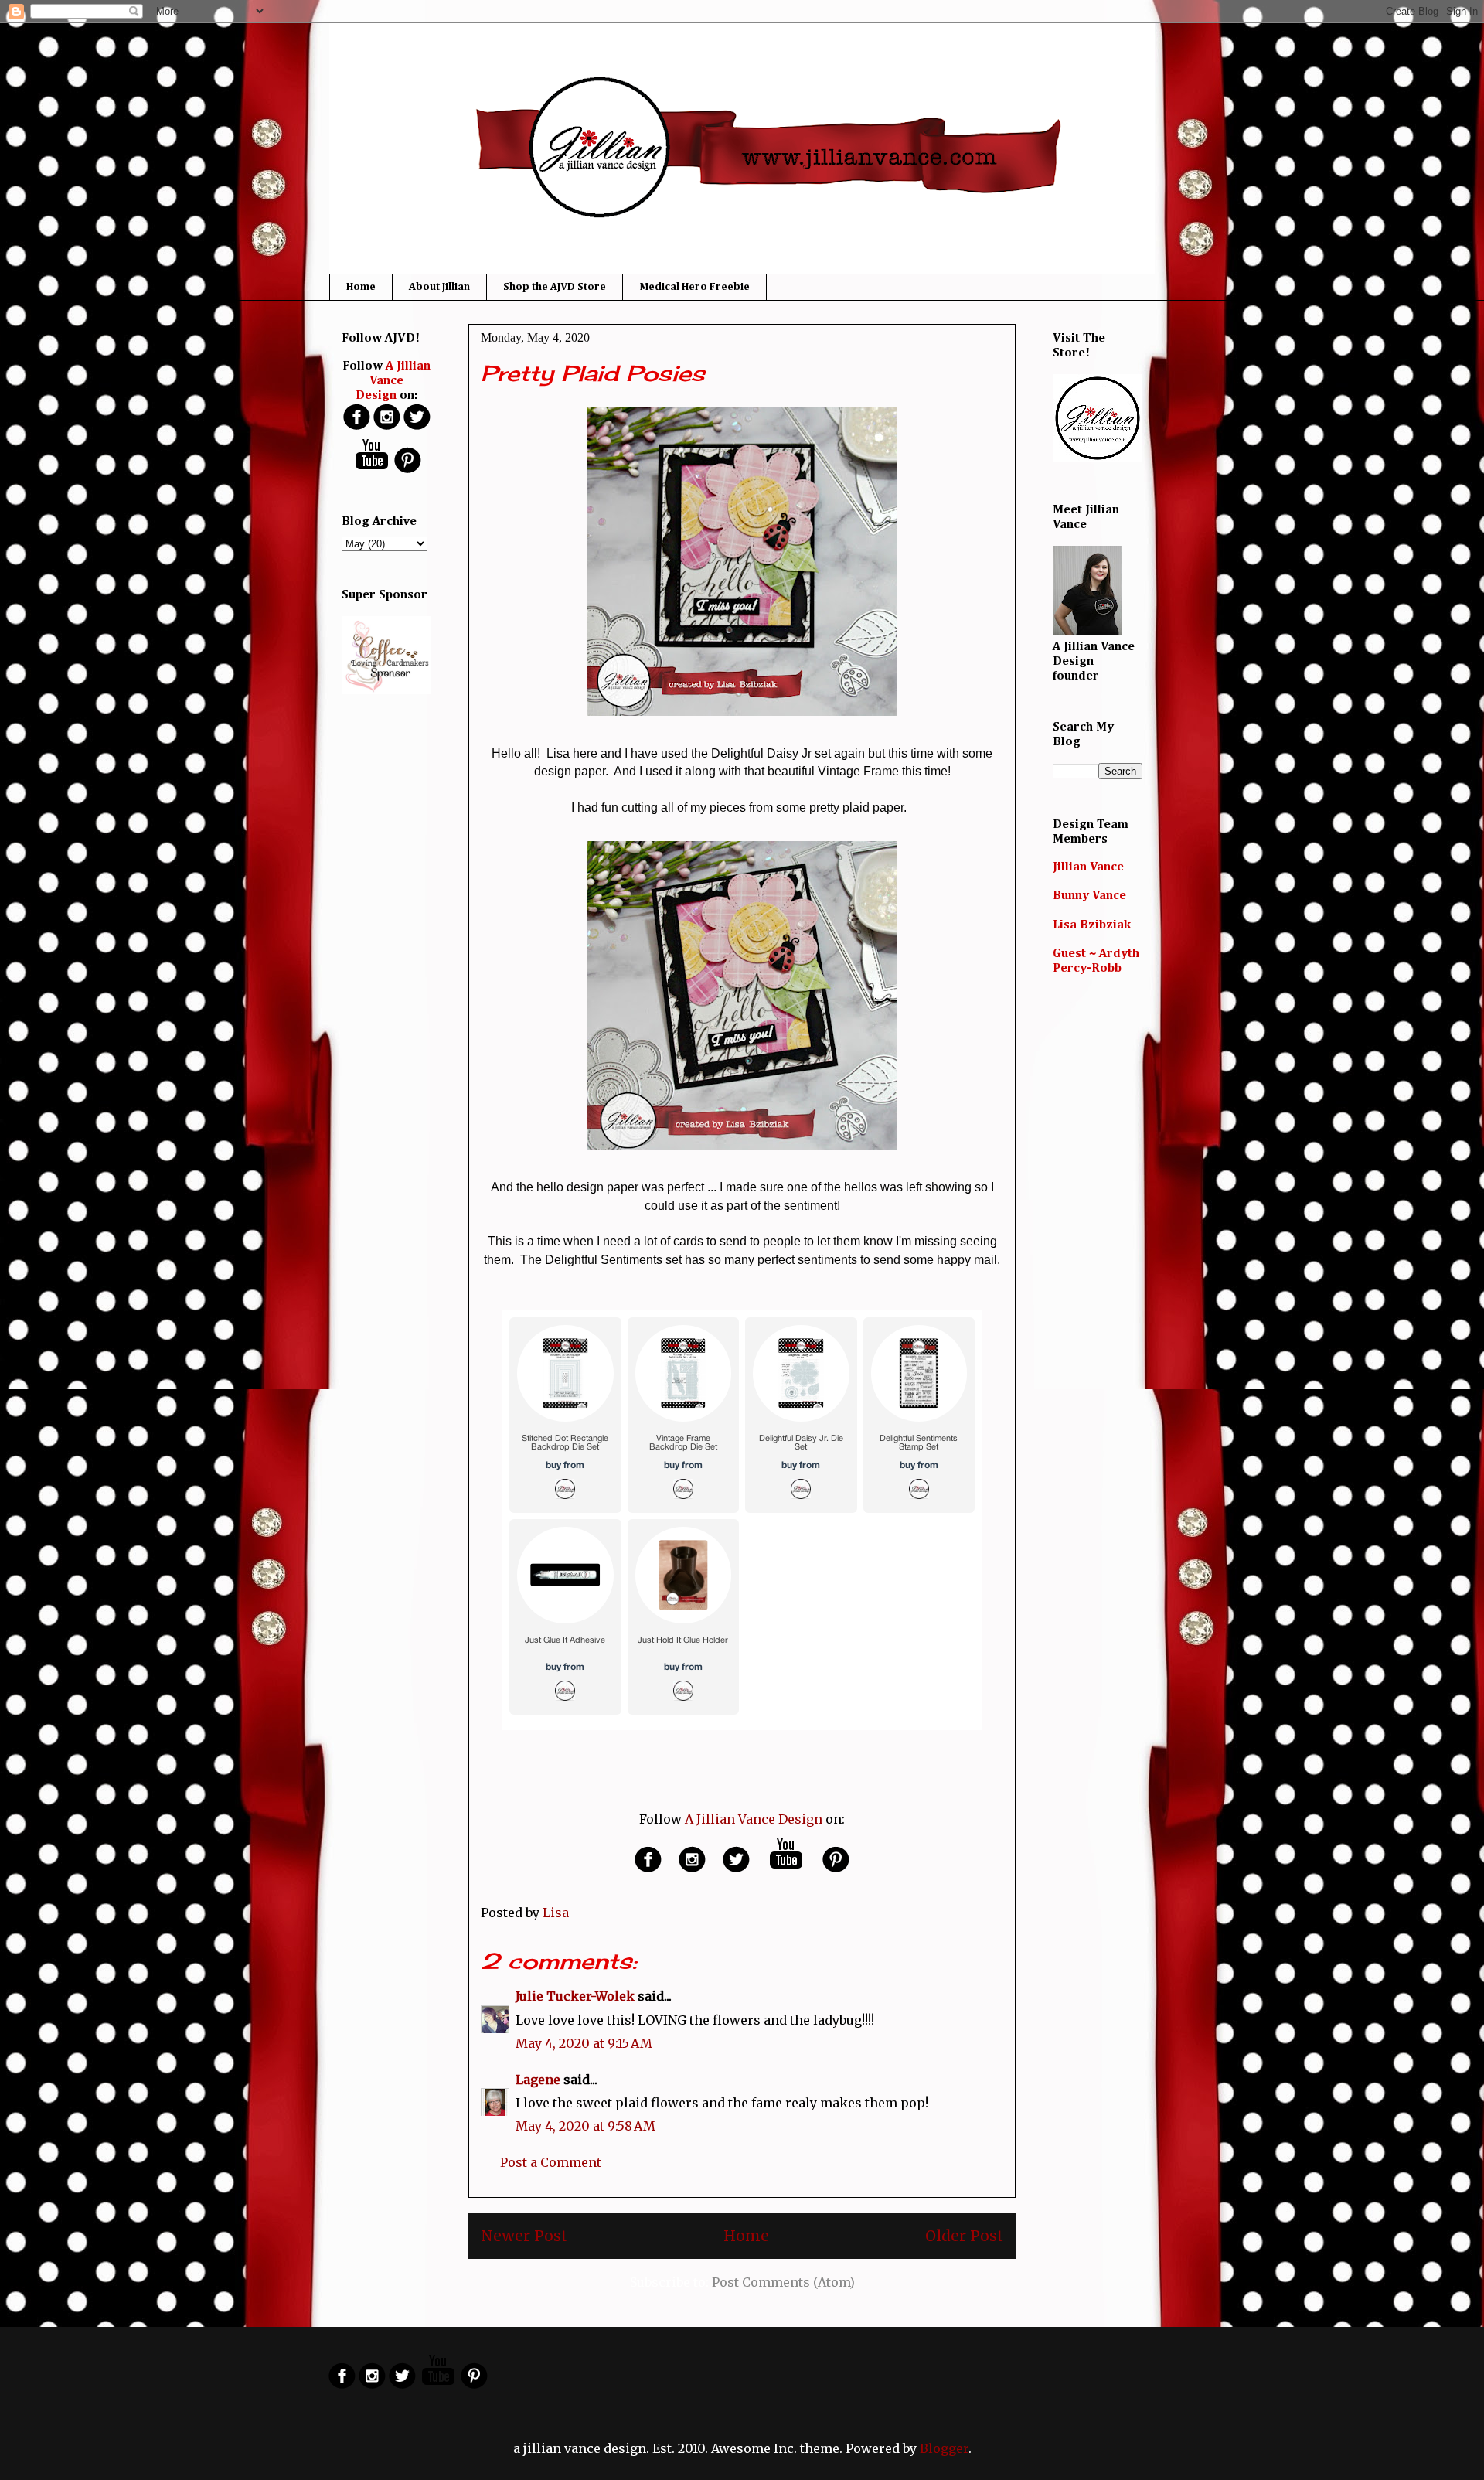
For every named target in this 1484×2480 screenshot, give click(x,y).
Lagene (538, 2080)
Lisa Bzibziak (1092, 925)
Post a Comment (551, 2162)
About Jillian (439, 287)
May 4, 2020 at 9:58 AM (585, 2126)
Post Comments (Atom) (783, 2282)
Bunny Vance (1089, 896)
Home (361, 287)
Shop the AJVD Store (555, 287)
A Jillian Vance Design (754, 1819)
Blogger (944, 2448)
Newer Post (524, 2236)
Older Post (964, 2236)
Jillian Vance (1088, 867)
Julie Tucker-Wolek (575, 1996)
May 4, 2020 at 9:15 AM (584, 2043)
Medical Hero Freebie (694, 287)
